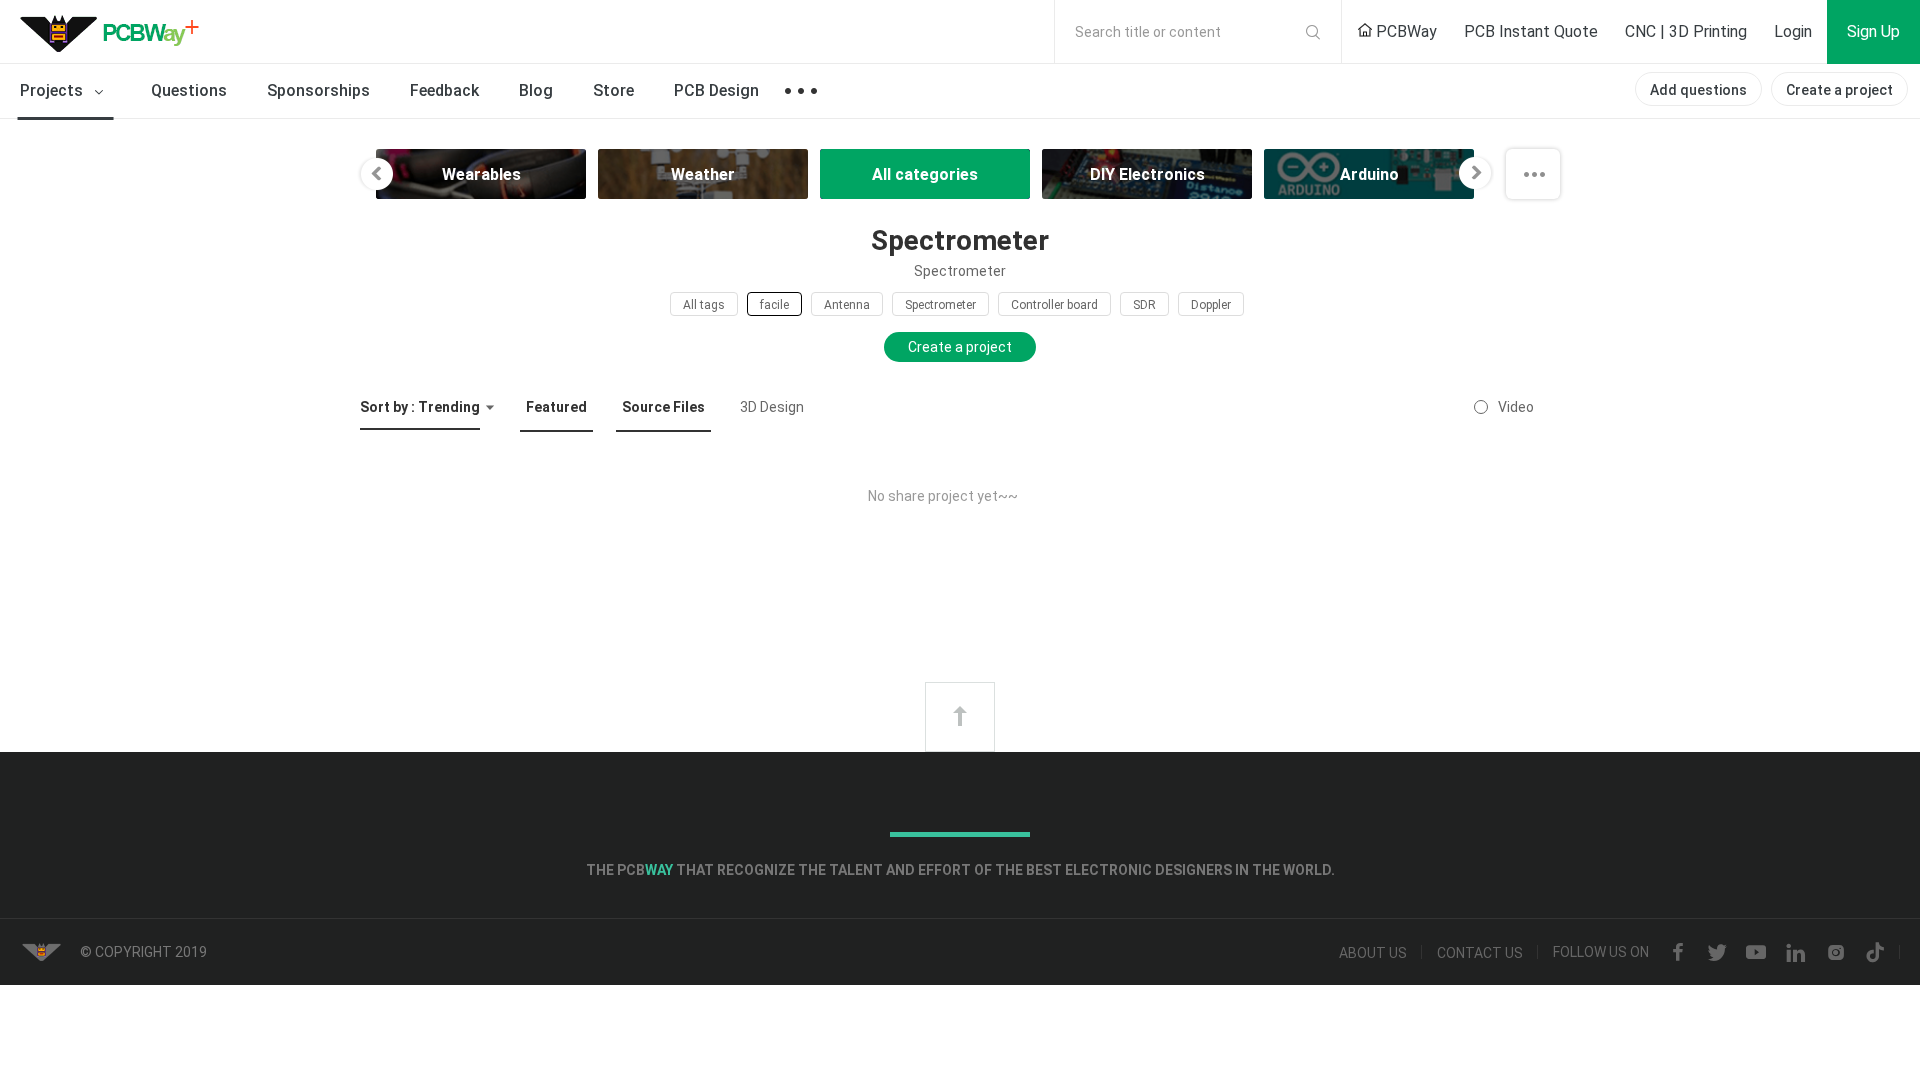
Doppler (1211, 305)
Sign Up (1873, 31)
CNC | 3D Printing (1686, 31)
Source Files (663, 407)
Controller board (1054, 305)
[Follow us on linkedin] (1796, 953)
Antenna (847, 305)
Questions (189, 90)
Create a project (1839, 90)
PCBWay (1404, 31)
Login (1793, 31)
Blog (536, 90)
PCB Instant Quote (1531, 31)
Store (613, 90)
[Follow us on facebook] (1678, 953)
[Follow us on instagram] (1836, 953)
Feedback (444, 90)
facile (774, 305)
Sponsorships (318, 90)
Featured (556, 407)
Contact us (1480, 953)
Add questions (1698, 90)
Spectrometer (940, 305)
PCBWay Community (115, 32)
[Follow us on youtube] (1756, 953)
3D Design (772, 407)
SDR (1144, 305)
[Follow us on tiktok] (1875, 953)
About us (1373, 953)
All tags (704, 305)
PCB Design (716, 90)
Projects (53, 90)
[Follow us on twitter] (1717, 953)
